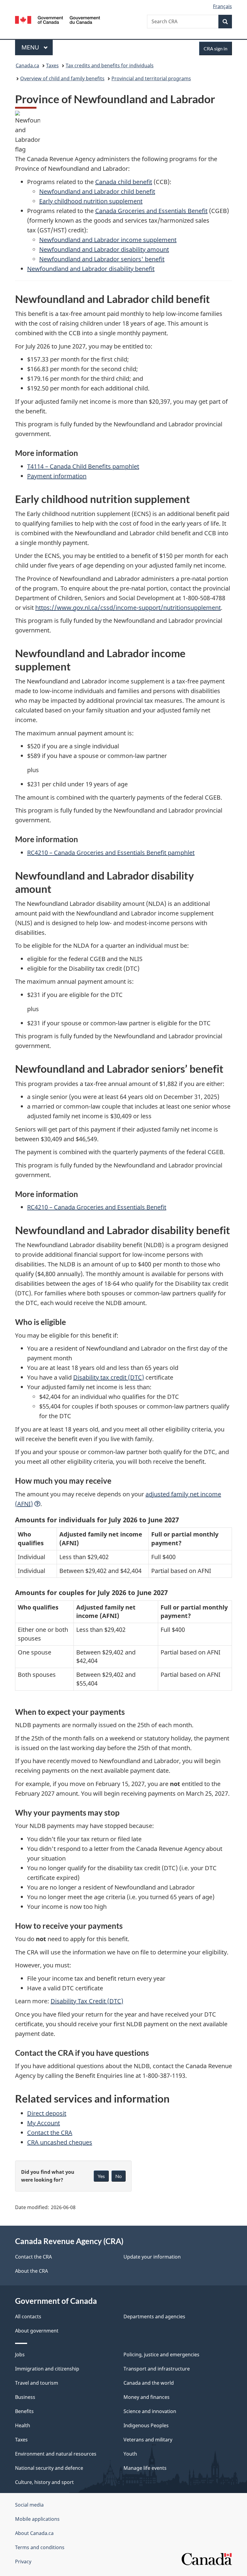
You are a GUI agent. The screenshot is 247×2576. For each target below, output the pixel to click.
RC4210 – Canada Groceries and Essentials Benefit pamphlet (111, 853)
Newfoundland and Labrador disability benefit (91, 269)
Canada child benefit (124, 182)
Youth (130, 2454)
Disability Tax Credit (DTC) (87, 2001)
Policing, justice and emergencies (161, 2355)
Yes (101, 2176)
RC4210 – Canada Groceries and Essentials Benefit (97, 1207)
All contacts (28, 2316)
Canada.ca (27, 65)
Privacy (23, 2562)
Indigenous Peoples (146, 2425)
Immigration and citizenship (47, 2369)
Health (23, 2425)
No (119, 2176)
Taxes (52, 65)
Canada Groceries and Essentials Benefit (151, 211)
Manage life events (145, 2468)
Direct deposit (47, 2113)
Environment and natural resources (56, 2454)
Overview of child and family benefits (62, 78)
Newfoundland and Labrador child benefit (97, 191)
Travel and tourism (37, 2383)
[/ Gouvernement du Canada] (58, 19)
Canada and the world (149, 2383)
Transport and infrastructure (157, 2369)
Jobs (20, 2355)
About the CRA (31, 2271)
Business (25, 2397)
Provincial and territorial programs (151, 78)
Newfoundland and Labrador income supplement (108, 240)
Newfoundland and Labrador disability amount (104, 249)
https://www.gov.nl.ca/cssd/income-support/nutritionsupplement (128, 608)
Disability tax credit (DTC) (109, 1377)
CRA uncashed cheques (60, 2142)
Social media (29, 2505)
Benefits (24, 2411)
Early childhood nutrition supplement (91, 201)
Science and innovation (150, 2411)
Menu (31, 47)
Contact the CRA (50, 2133)
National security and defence (49, 2468)
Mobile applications (37, 2519)
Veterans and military (148, 2440)
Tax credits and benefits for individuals (110, 65)
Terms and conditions (40, 2547)
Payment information (57, 476)
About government (37, 2331)
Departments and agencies (154, 2316)
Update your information (152, 2257)
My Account (44, 2123)
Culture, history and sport (44, 2482)
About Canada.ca (34, 2533)
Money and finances (147, 2397)
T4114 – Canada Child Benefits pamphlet (83, 466)
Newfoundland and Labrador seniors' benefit (102, 259)
